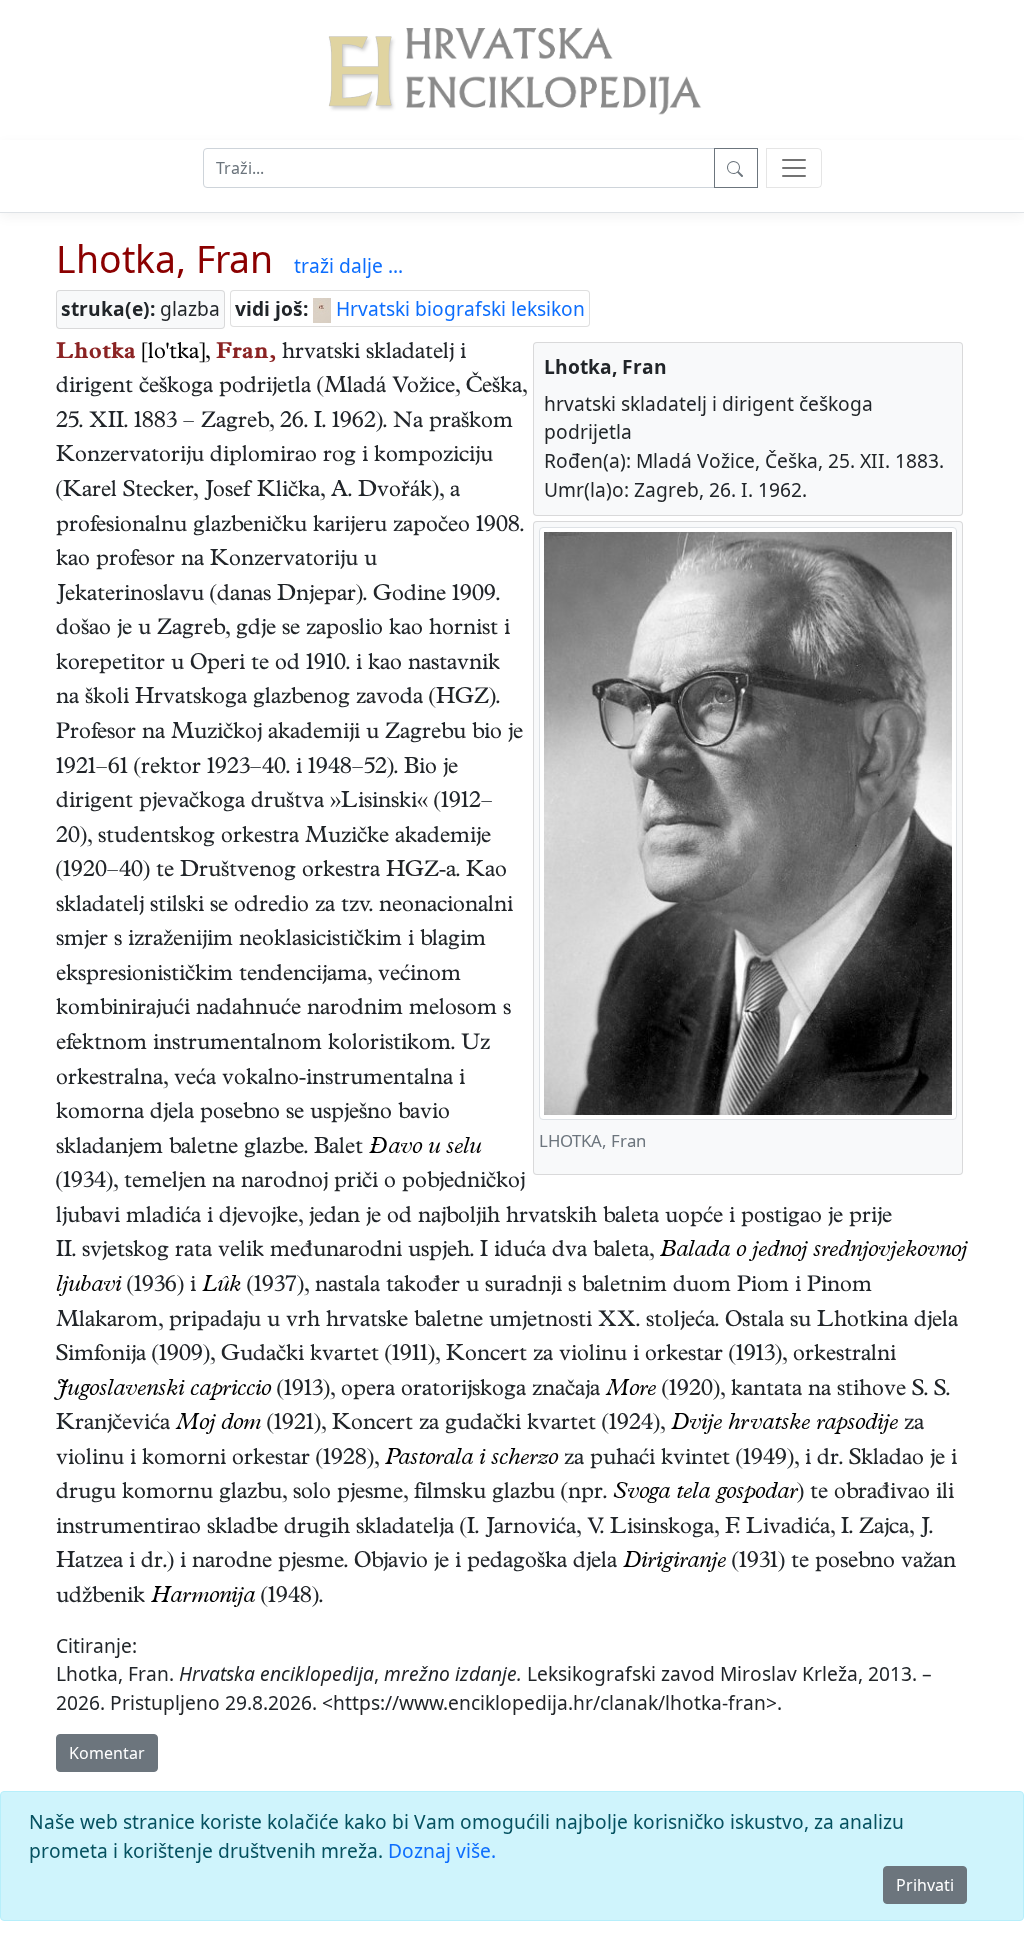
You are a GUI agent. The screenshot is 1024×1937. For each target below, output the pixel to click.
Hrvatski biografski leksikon (458, 308)
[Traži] (736, 168)
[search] (794, 168)
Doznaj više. (442, 1850)
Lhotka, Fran (164, 258)
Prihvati (925, 1885)
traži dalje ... (348, 265)
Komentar (107, 1753)
